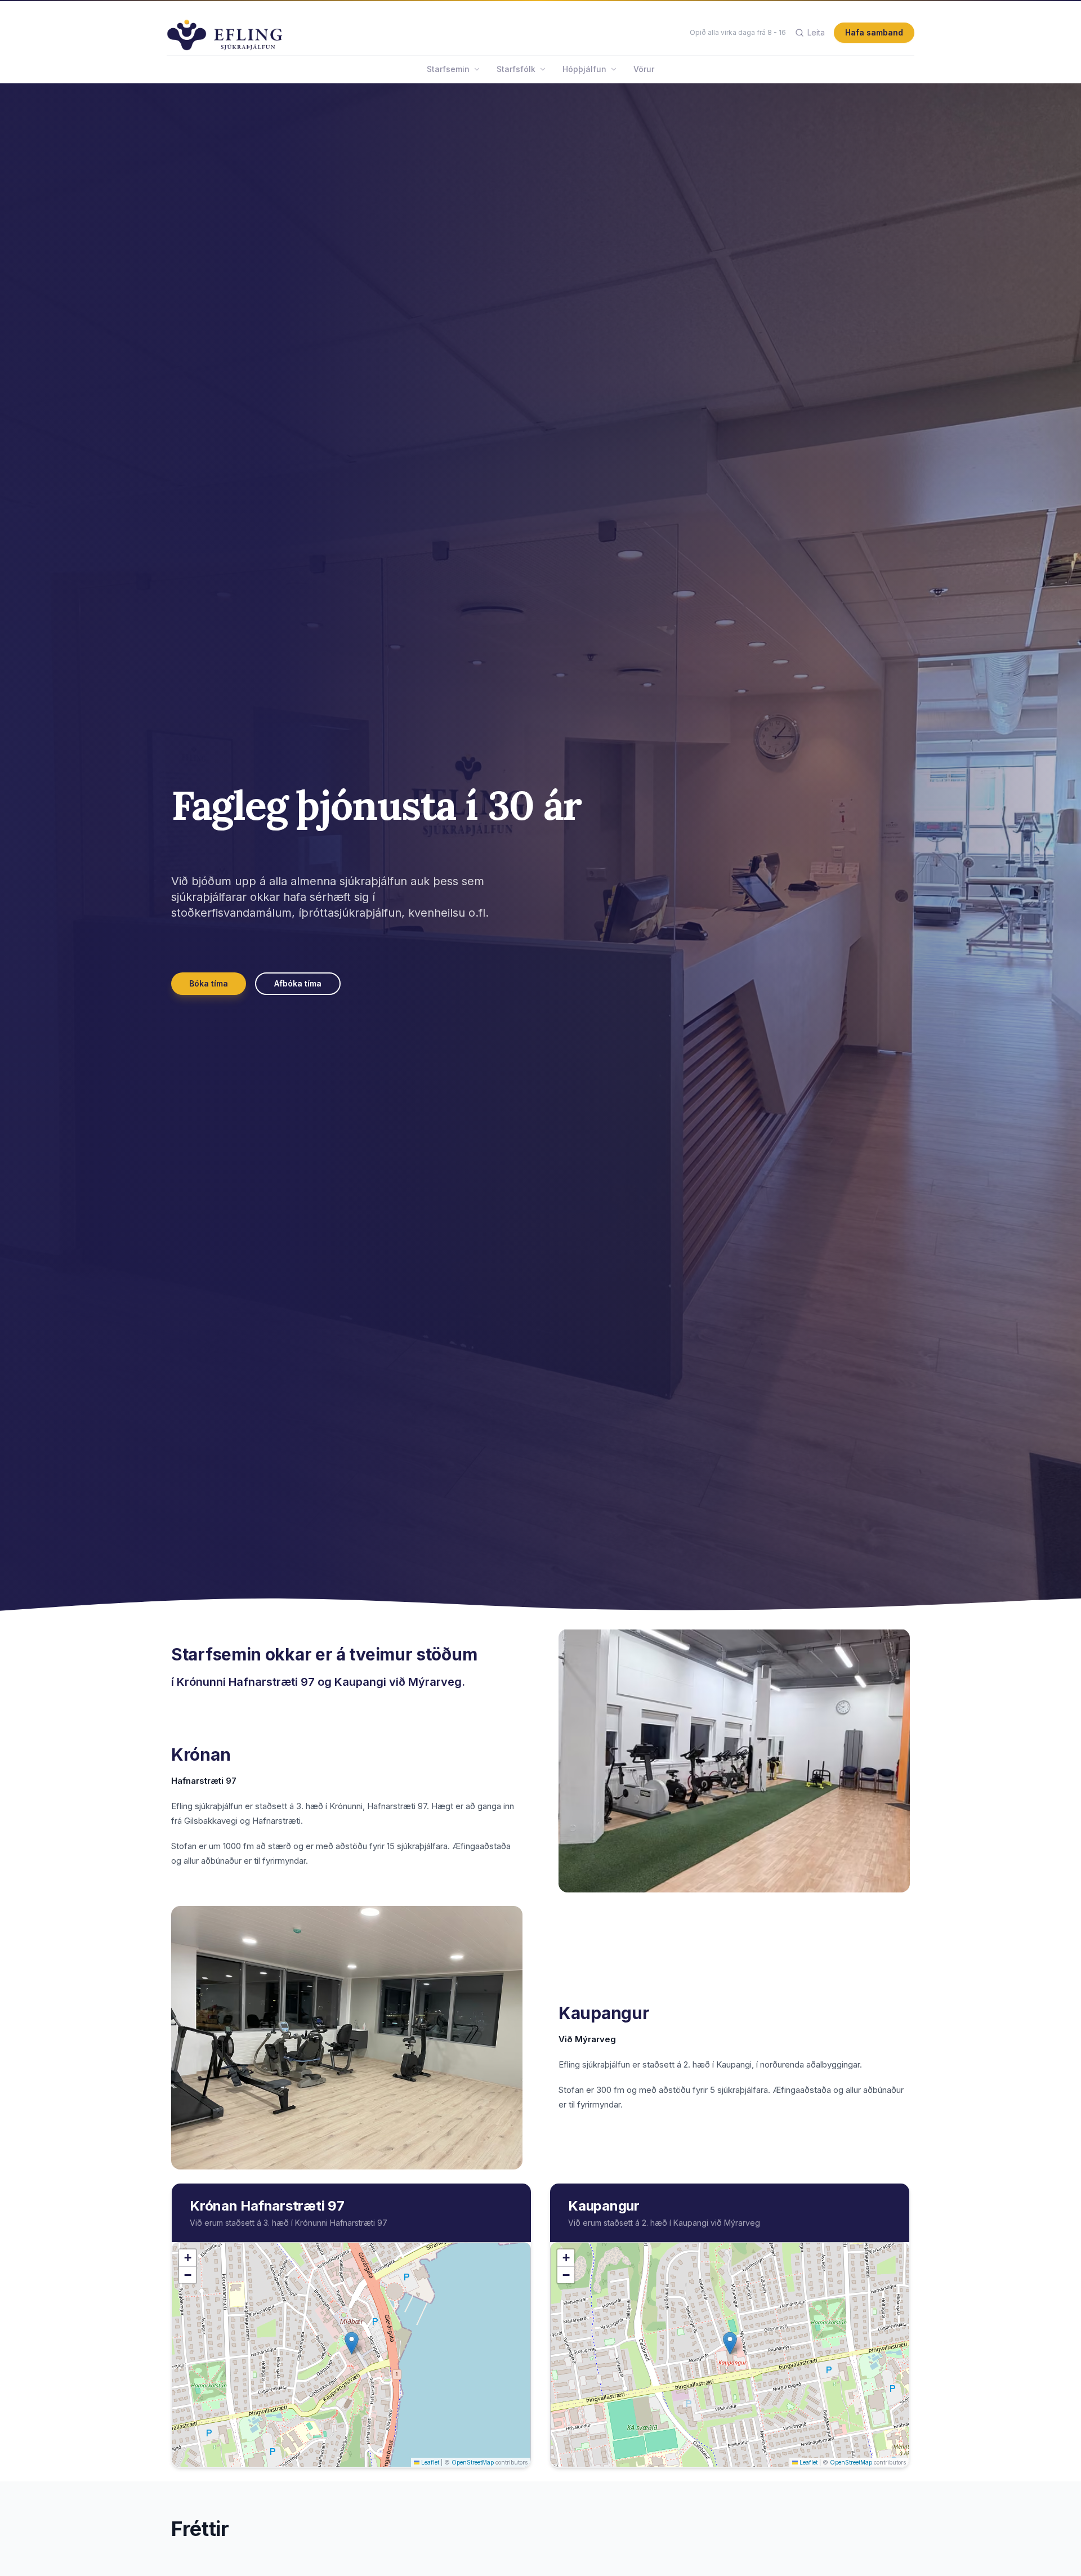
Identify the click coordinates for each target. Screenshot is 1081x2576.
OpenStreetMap (473, 2462)
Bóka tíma (209, 983)
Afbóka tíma (298, 983)
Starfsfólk (516, 69)
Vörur (644, 69)
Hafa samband (874, 32)
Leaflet (429, 2462)
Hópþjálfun (584, 69)
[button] (352, 2343)
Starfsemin (448, 69)
